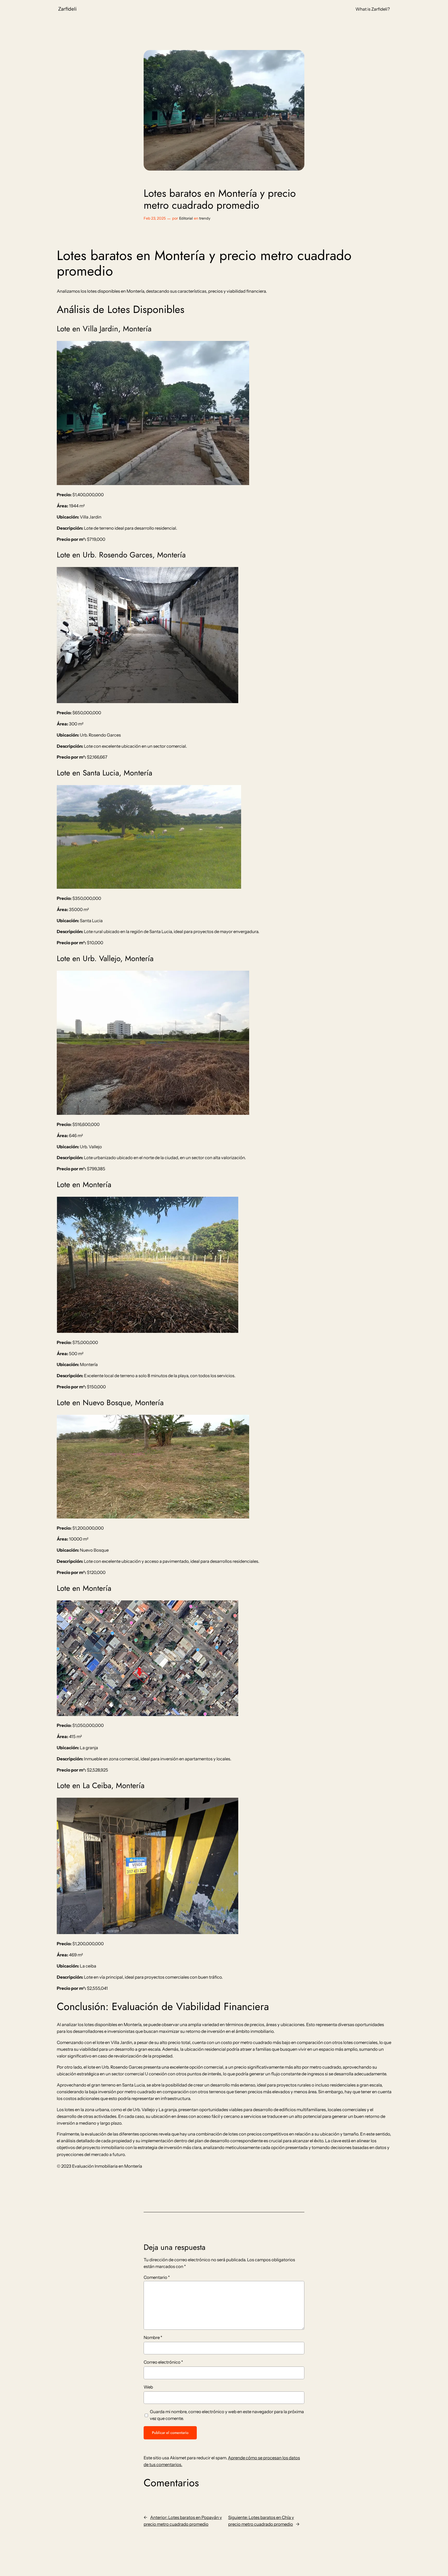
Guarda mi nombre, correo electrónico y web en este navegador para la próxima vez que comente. (227, 2415)
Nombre (153, 2337)
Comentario (157, 2277)
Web (148, 2387)
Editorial (186, 218)
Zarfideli (67, 9)
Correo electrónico (163, 2362)
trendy (205, 218)
